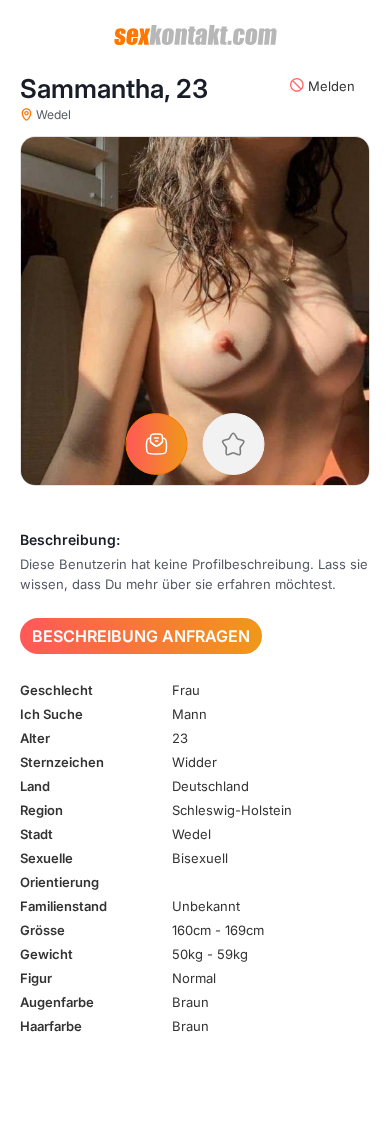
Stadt (36, 834)
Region (41, 810)
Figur (36, 978)
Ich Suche (51, 714)
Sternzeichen (62, 762)
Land (35, 786)
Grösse (42, 930)
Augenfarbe (57, 1002)
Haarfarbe (51, 1026)
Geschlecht (56, 690)
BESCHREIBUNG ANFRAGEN (141, 636)
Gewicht (46, 954)
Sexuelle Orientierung (59, 870)
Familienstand (63, 906)
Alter (35, 738)
